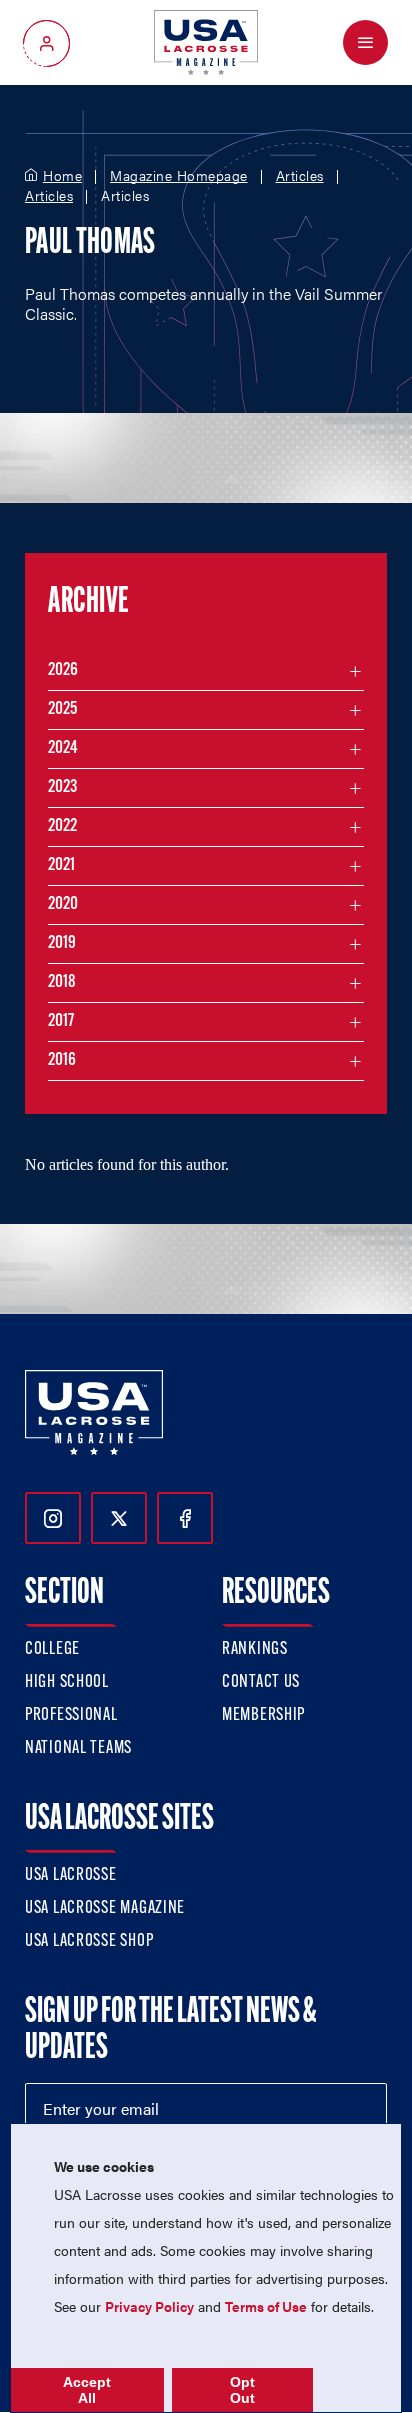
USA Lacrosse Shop (89, 1942)
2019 (62, 944)
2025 (62, 710)
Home (62, 176)
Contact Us (261, 1683)
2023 (62, 788)
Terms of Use (266, 2306)
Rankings (255, 1650)
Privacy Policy (149, 2306)
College (52, 1650)
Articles (300, 176)
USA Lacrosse (71, 1876)
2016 (62, 1061)
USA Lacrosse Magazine (105, 1909)
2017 (61, 1022)
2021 (61, 866)
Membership (263, 1716)
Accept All (87, 2390)
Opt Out (242, 2390)
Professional (71, 1716)
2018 (62, 983)
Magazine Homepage (179, 176)
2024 (63, 749)
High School (67, 1683)
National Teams (78, 1749)
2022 (62, 827)
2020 (63, 905)
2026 (63, 671)
